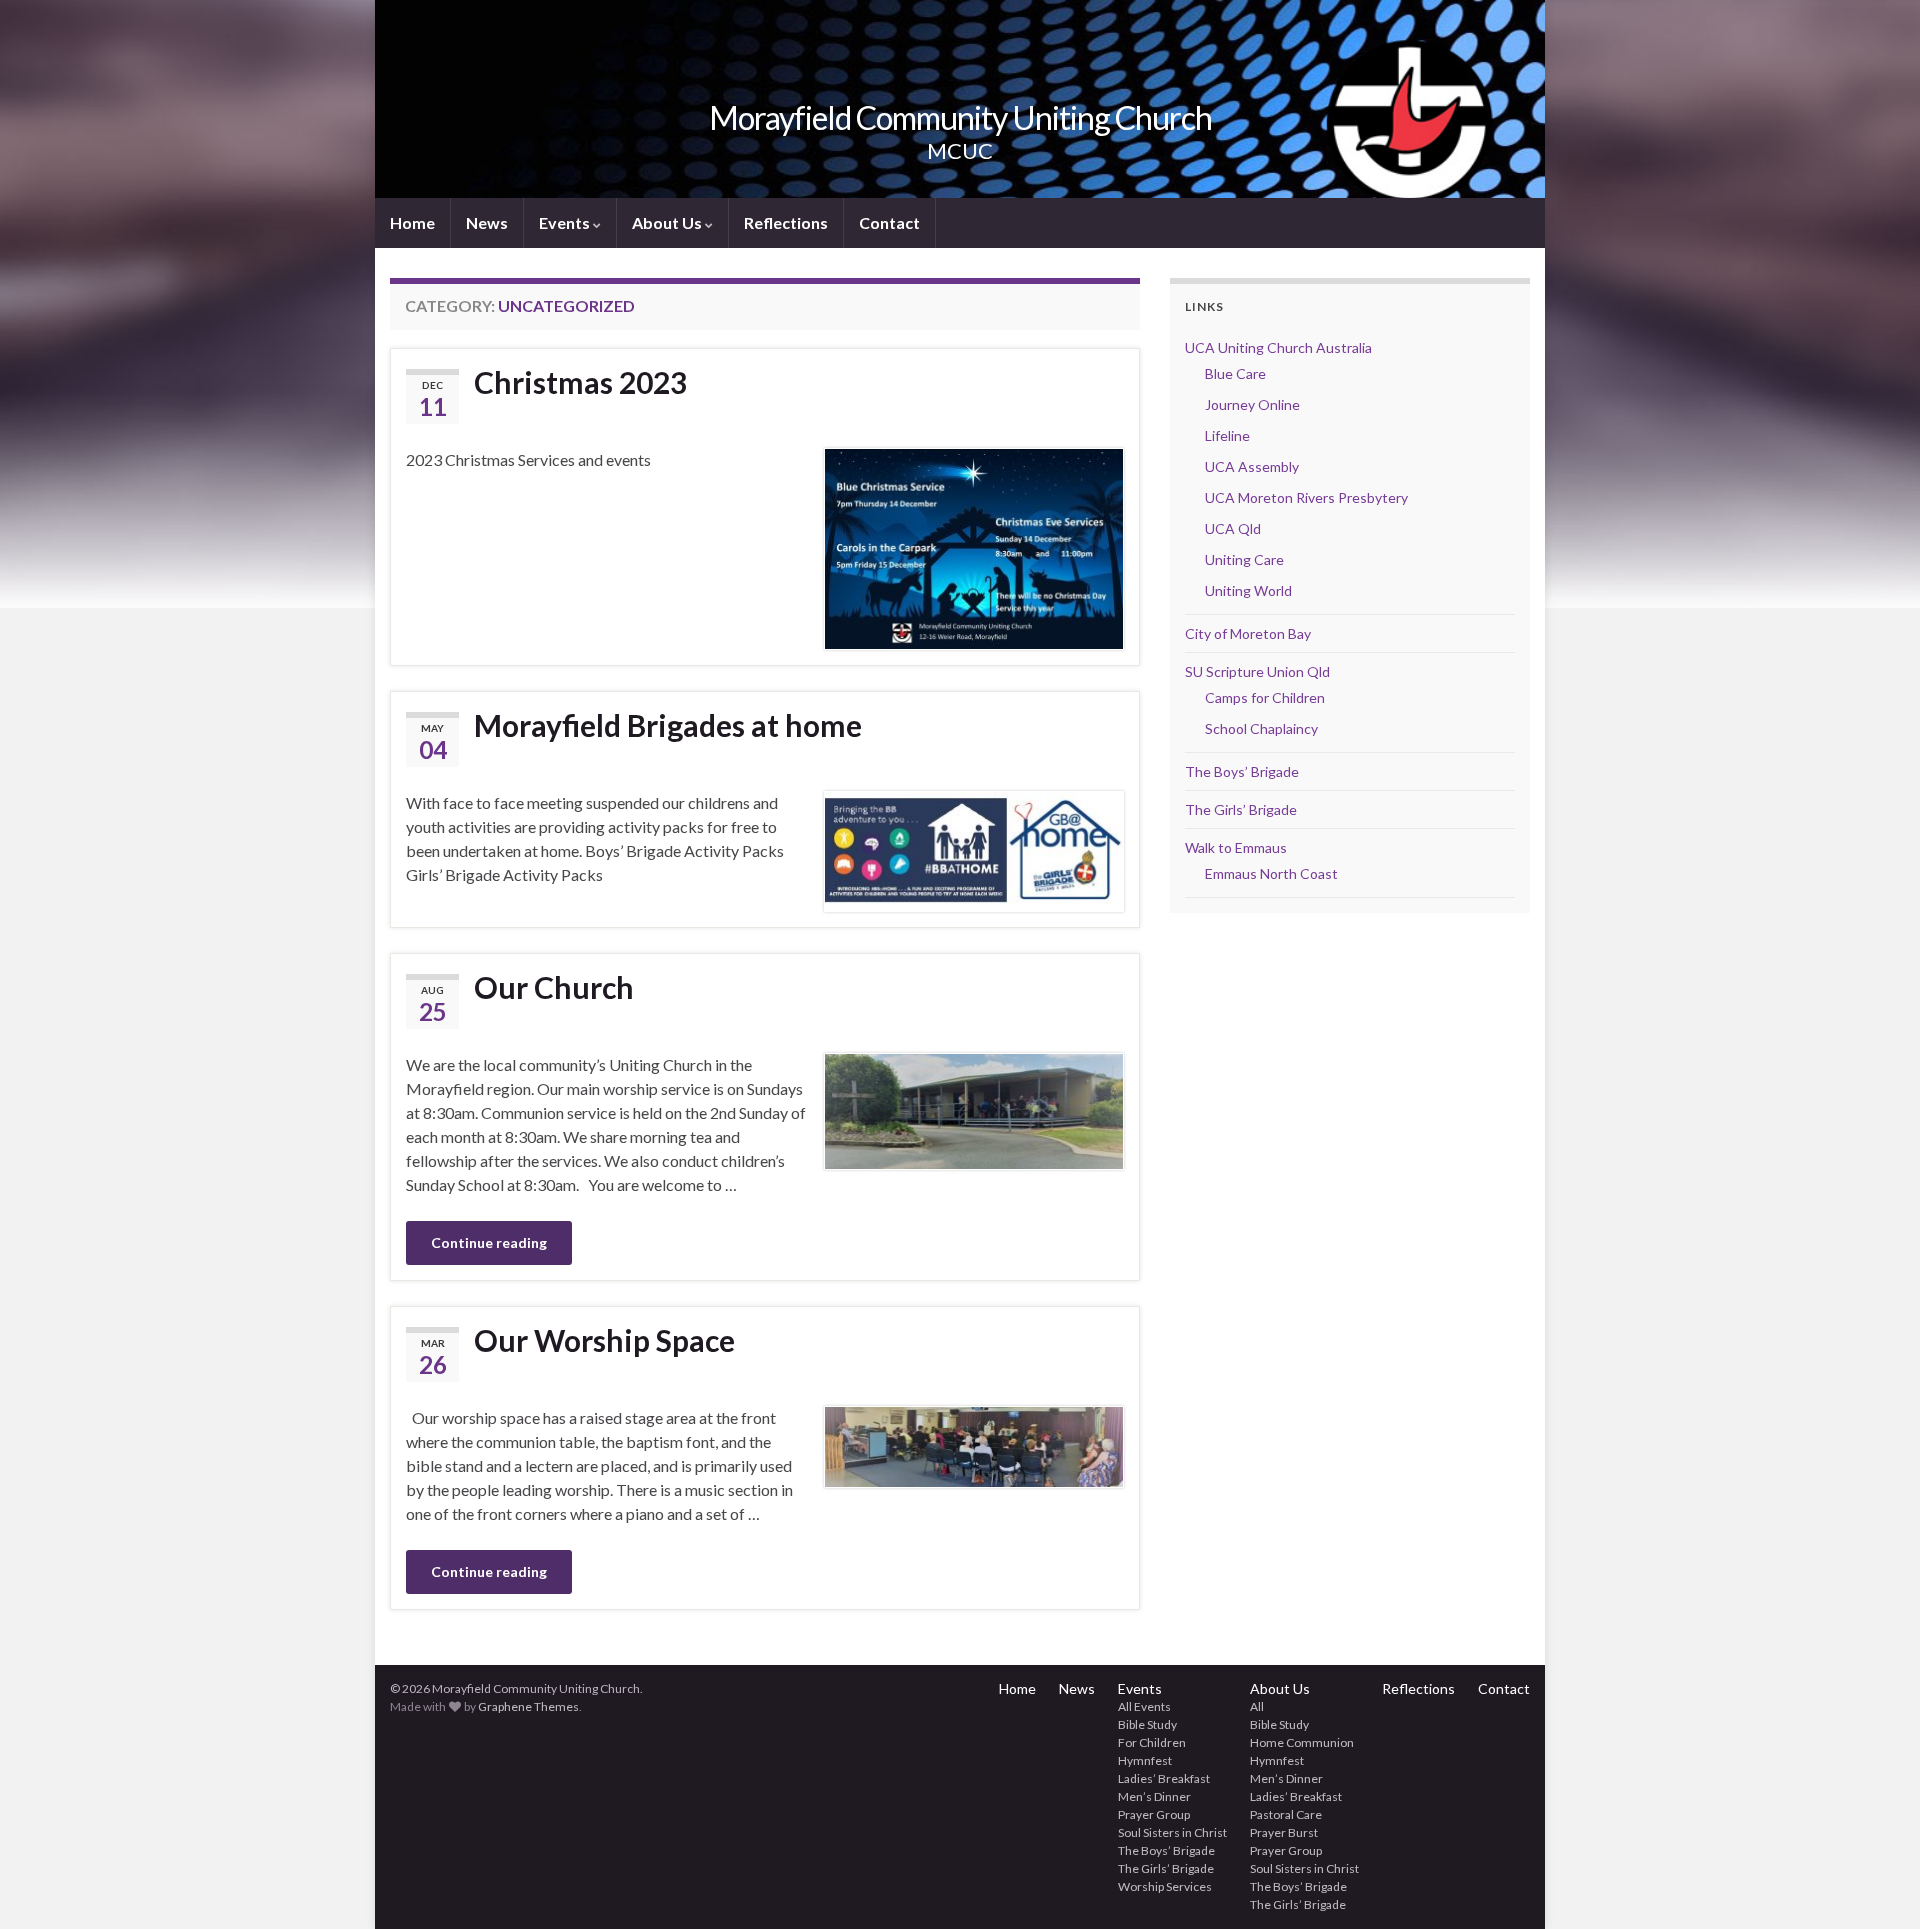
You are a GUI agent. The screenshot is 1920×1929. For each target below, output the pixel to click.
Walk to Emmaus (1236, 847)
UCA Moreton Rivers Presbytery (1306, 497)
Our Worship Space (604, 1340)
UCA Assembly (1252, 466)
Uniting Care (1244, 559)
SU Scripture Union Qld (1257, 671)
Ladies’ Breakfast (1164, 1778)
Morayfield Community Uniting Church (960, 117)
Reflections (786, 222)
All (1257, 1706)
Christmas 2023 (580, 382)
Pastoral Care (1286, 1814)
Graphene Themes (528, 1706)
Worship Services (1165, 1886)
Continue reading (489, 1242)
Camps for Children (1265, 697)
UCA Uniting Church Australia (1278, 347)
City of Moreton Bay (1248, 633)
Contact (889, 222)
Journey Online (1252, 404)
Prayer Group (1154, 1814)
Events (566, 222)
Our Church (554, 987)
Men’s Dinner (1154, 1796)
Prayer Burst (1284, 1832)
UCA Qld (1233, 528)
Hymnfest (1145, 1760)
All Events (1144, 1706)
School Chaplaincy (1261, 728)
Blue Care (1235, 373)
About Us (668, 222)
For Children (1152, 1742)
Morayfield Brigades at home (668, 725)
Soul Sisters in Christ (1172, 1832)
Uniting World (1248, 590)
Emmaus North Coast (1271, 873)
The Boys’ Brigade (1242, 771)
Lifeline (1227, 435)
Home (412, 222)
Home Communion (1302, 1742)
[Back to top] (1875, 1884)
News (487, 222)
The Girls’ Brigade (1241, 809)
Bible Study (1147, 1724)
